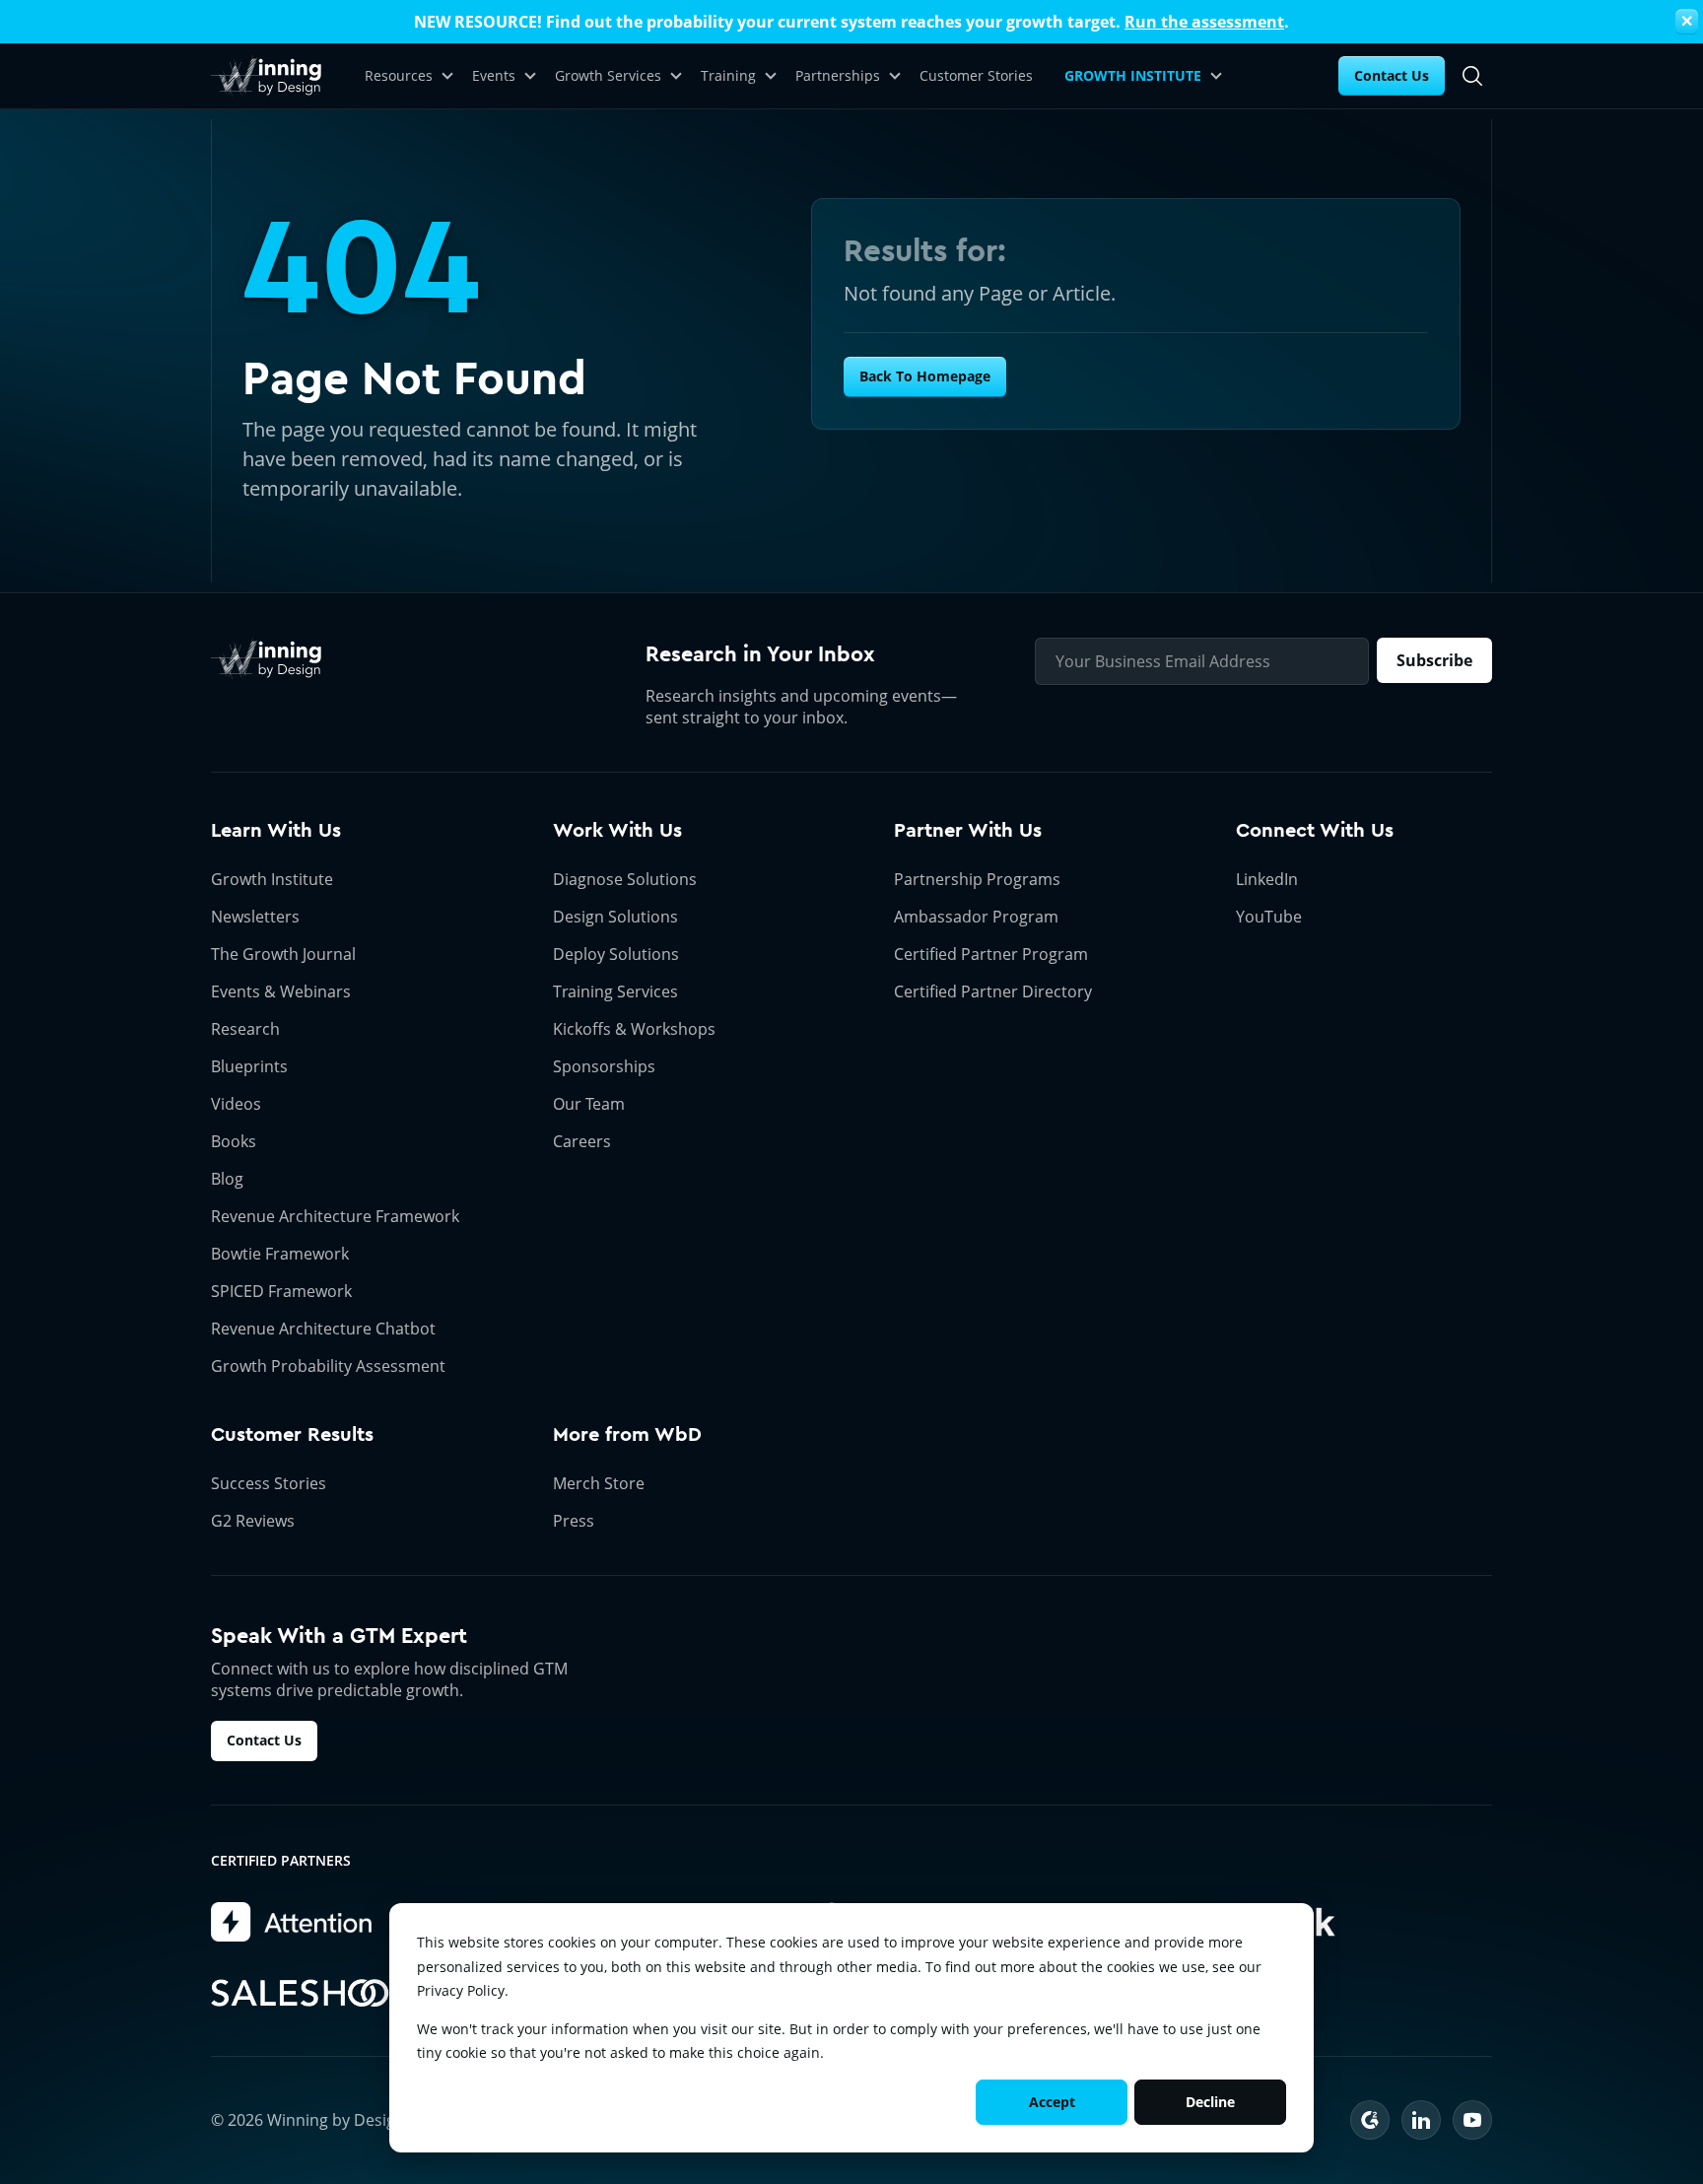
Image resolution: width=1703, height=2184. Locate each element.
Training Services (615, 991)
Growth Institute (272, 879)
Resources (399, 75)
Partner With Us (968, 830)
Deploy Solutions (616, 954)
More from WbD (627, 1434)
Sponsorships (604, 1066)
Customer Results (292, 1434)
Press (574, 1521)
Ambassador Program (976, 917)
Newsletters (255, 917)
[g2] (1370, 2120)
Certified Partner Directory (993, 991)
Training (728, 75)
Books (234, 1141)
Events (494, 75)
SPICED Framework (281, 1291)
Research (245, 1029)
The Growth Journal (283, 954)
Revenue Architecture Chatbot (323, 1329)
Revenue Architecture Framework (335, 1216)
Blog (227, 1179)
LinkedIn (1267, 879)
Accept (1052, 2102)
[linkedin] (1421, 2120)
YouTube (1269, 917)
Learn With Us (276, 830)
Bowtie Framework (280, 1254)
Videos (236, 1104)
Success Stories (269, 1483)
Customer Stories (976, 75)
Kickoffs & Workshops (634, 1029)
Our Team (589, 1104)
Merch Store (599, 1483)
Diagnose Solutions (625, 879)
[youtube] (1472, 2120)
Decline (1210, 2102)
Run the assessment (1204, 22)
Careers (582, 1141)
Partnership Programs (977, 879)
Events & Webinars (281, 991)
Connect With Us (1315, 830)
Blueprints (249, 1066)
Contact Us (1392, 75)
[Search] (1472, 76)
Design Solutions (615, 917)
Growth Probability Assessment (328, 1366)
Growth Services (608, 75)
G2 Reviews (253, 1521)
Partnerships (838, 75)
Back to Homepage (925, 376)
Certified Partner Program (991, 954)
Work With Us (617, 830)
